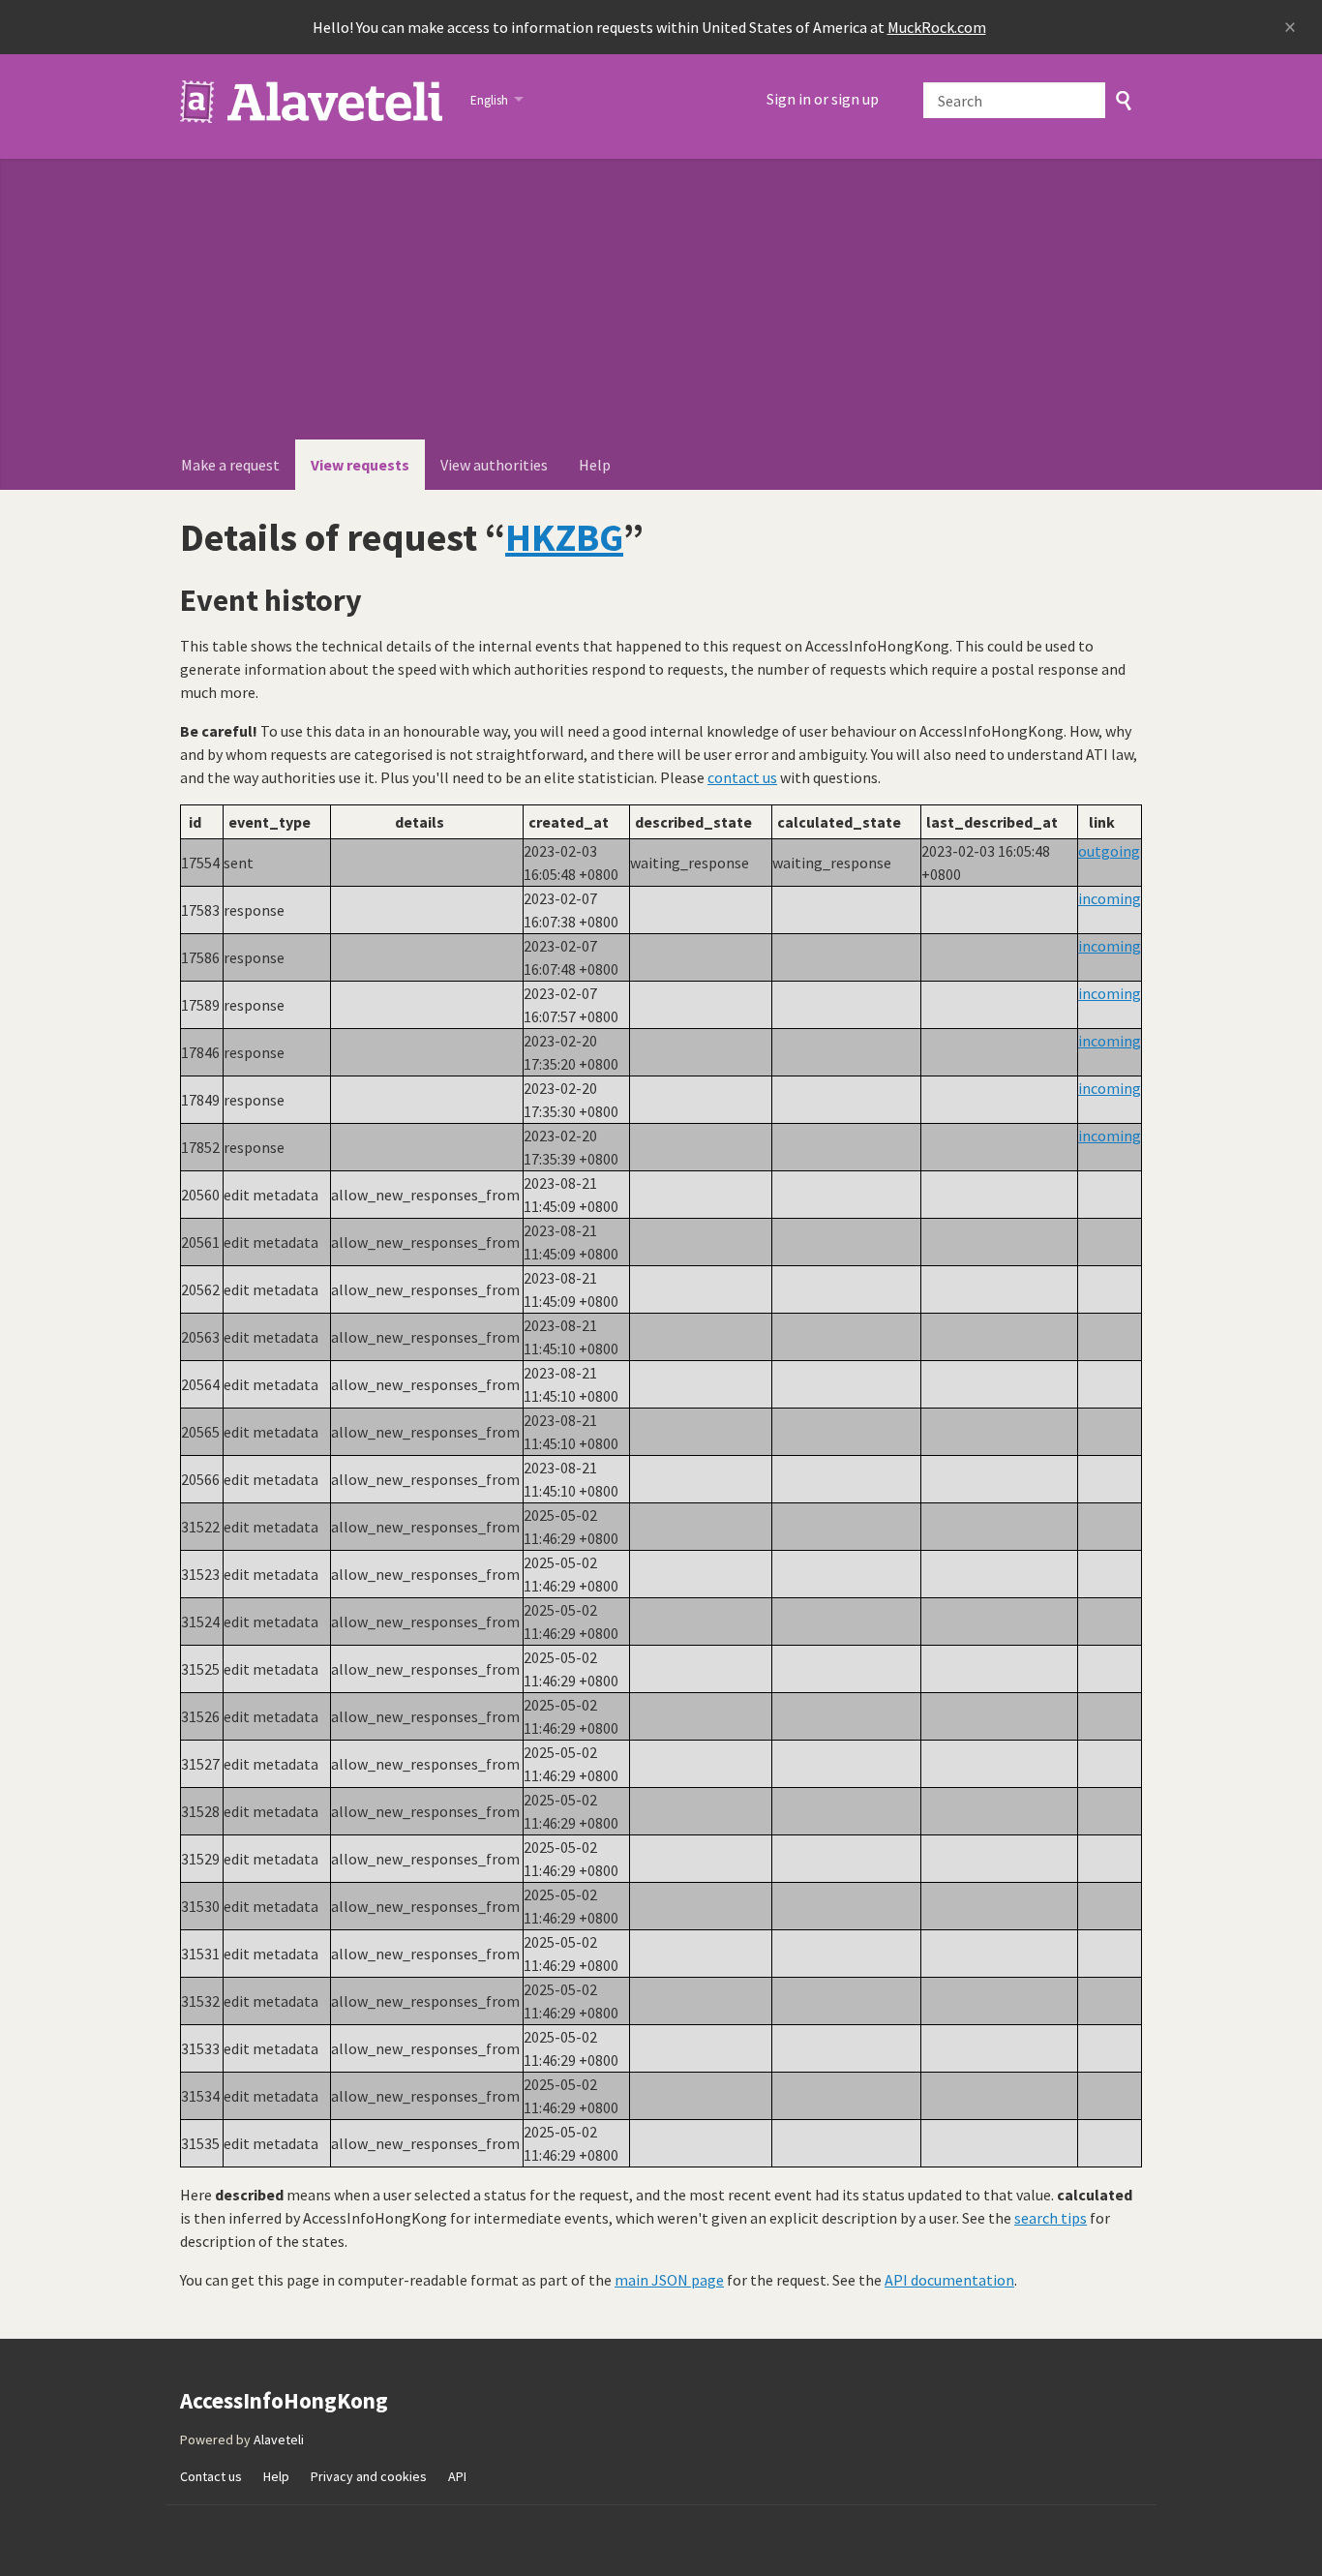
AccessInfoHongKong (313, 102)
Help (595, 465)
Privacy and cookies (369, 2476)
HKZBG (564, 537)
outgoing (1109, 851)
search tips (1051, 2218)
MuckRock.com (937, 27)
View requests (360, 465)
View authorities (494, 465)
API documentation (949, 2280)
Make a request (230, 465)
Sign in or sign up (823, 99)
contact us (742, 777)
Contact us (211, 2476)
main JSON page (669, 2280)
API (457, 2476)
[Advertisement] (661, 294)
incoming (1110, 898)
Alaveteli (279, 2440)
